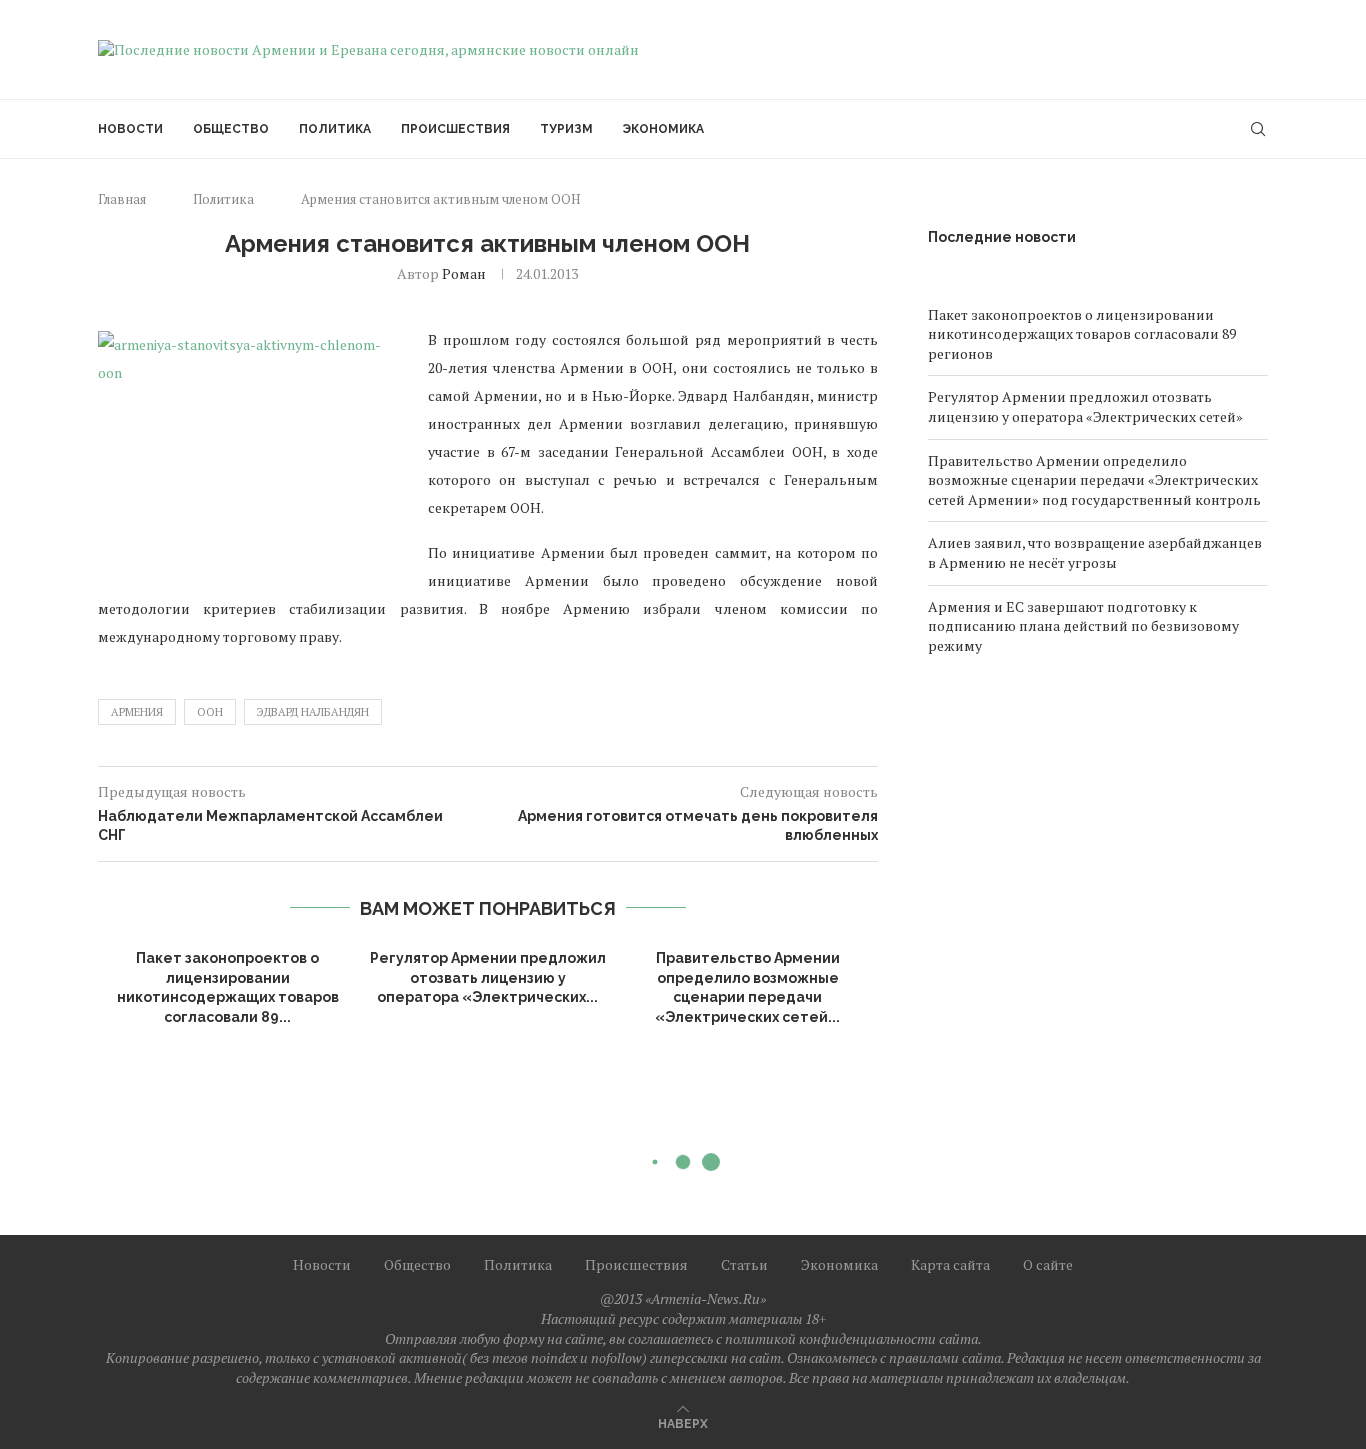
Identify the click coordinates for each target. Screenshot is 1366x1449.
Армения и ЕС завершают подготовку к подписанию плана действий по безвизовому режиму (1083, 626)
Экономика (663, 129)
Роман (464, 273)
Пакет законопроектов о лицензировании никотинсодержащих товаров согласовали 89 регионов (1082, 334)
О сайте (1048, 1264)
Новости (130, 129)
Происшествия (455, 129)
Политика (335, 129)
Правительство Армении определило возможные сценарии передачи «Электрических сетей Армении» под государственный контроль (1094, 480)
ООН (210, 712)
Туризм (566, 129)
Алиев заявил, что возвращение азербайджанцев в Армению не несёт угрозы (1095, 552)
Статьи (744, 1264)
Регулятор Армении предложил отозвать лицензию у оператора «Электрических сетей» (1085, 406)
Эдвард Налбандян (313, 712)
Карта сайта (950, 1264)
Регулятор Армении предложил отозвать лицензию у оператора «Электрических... (488, 977)
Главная (122, 199)
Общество (231, 129)
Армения (137, 712)
